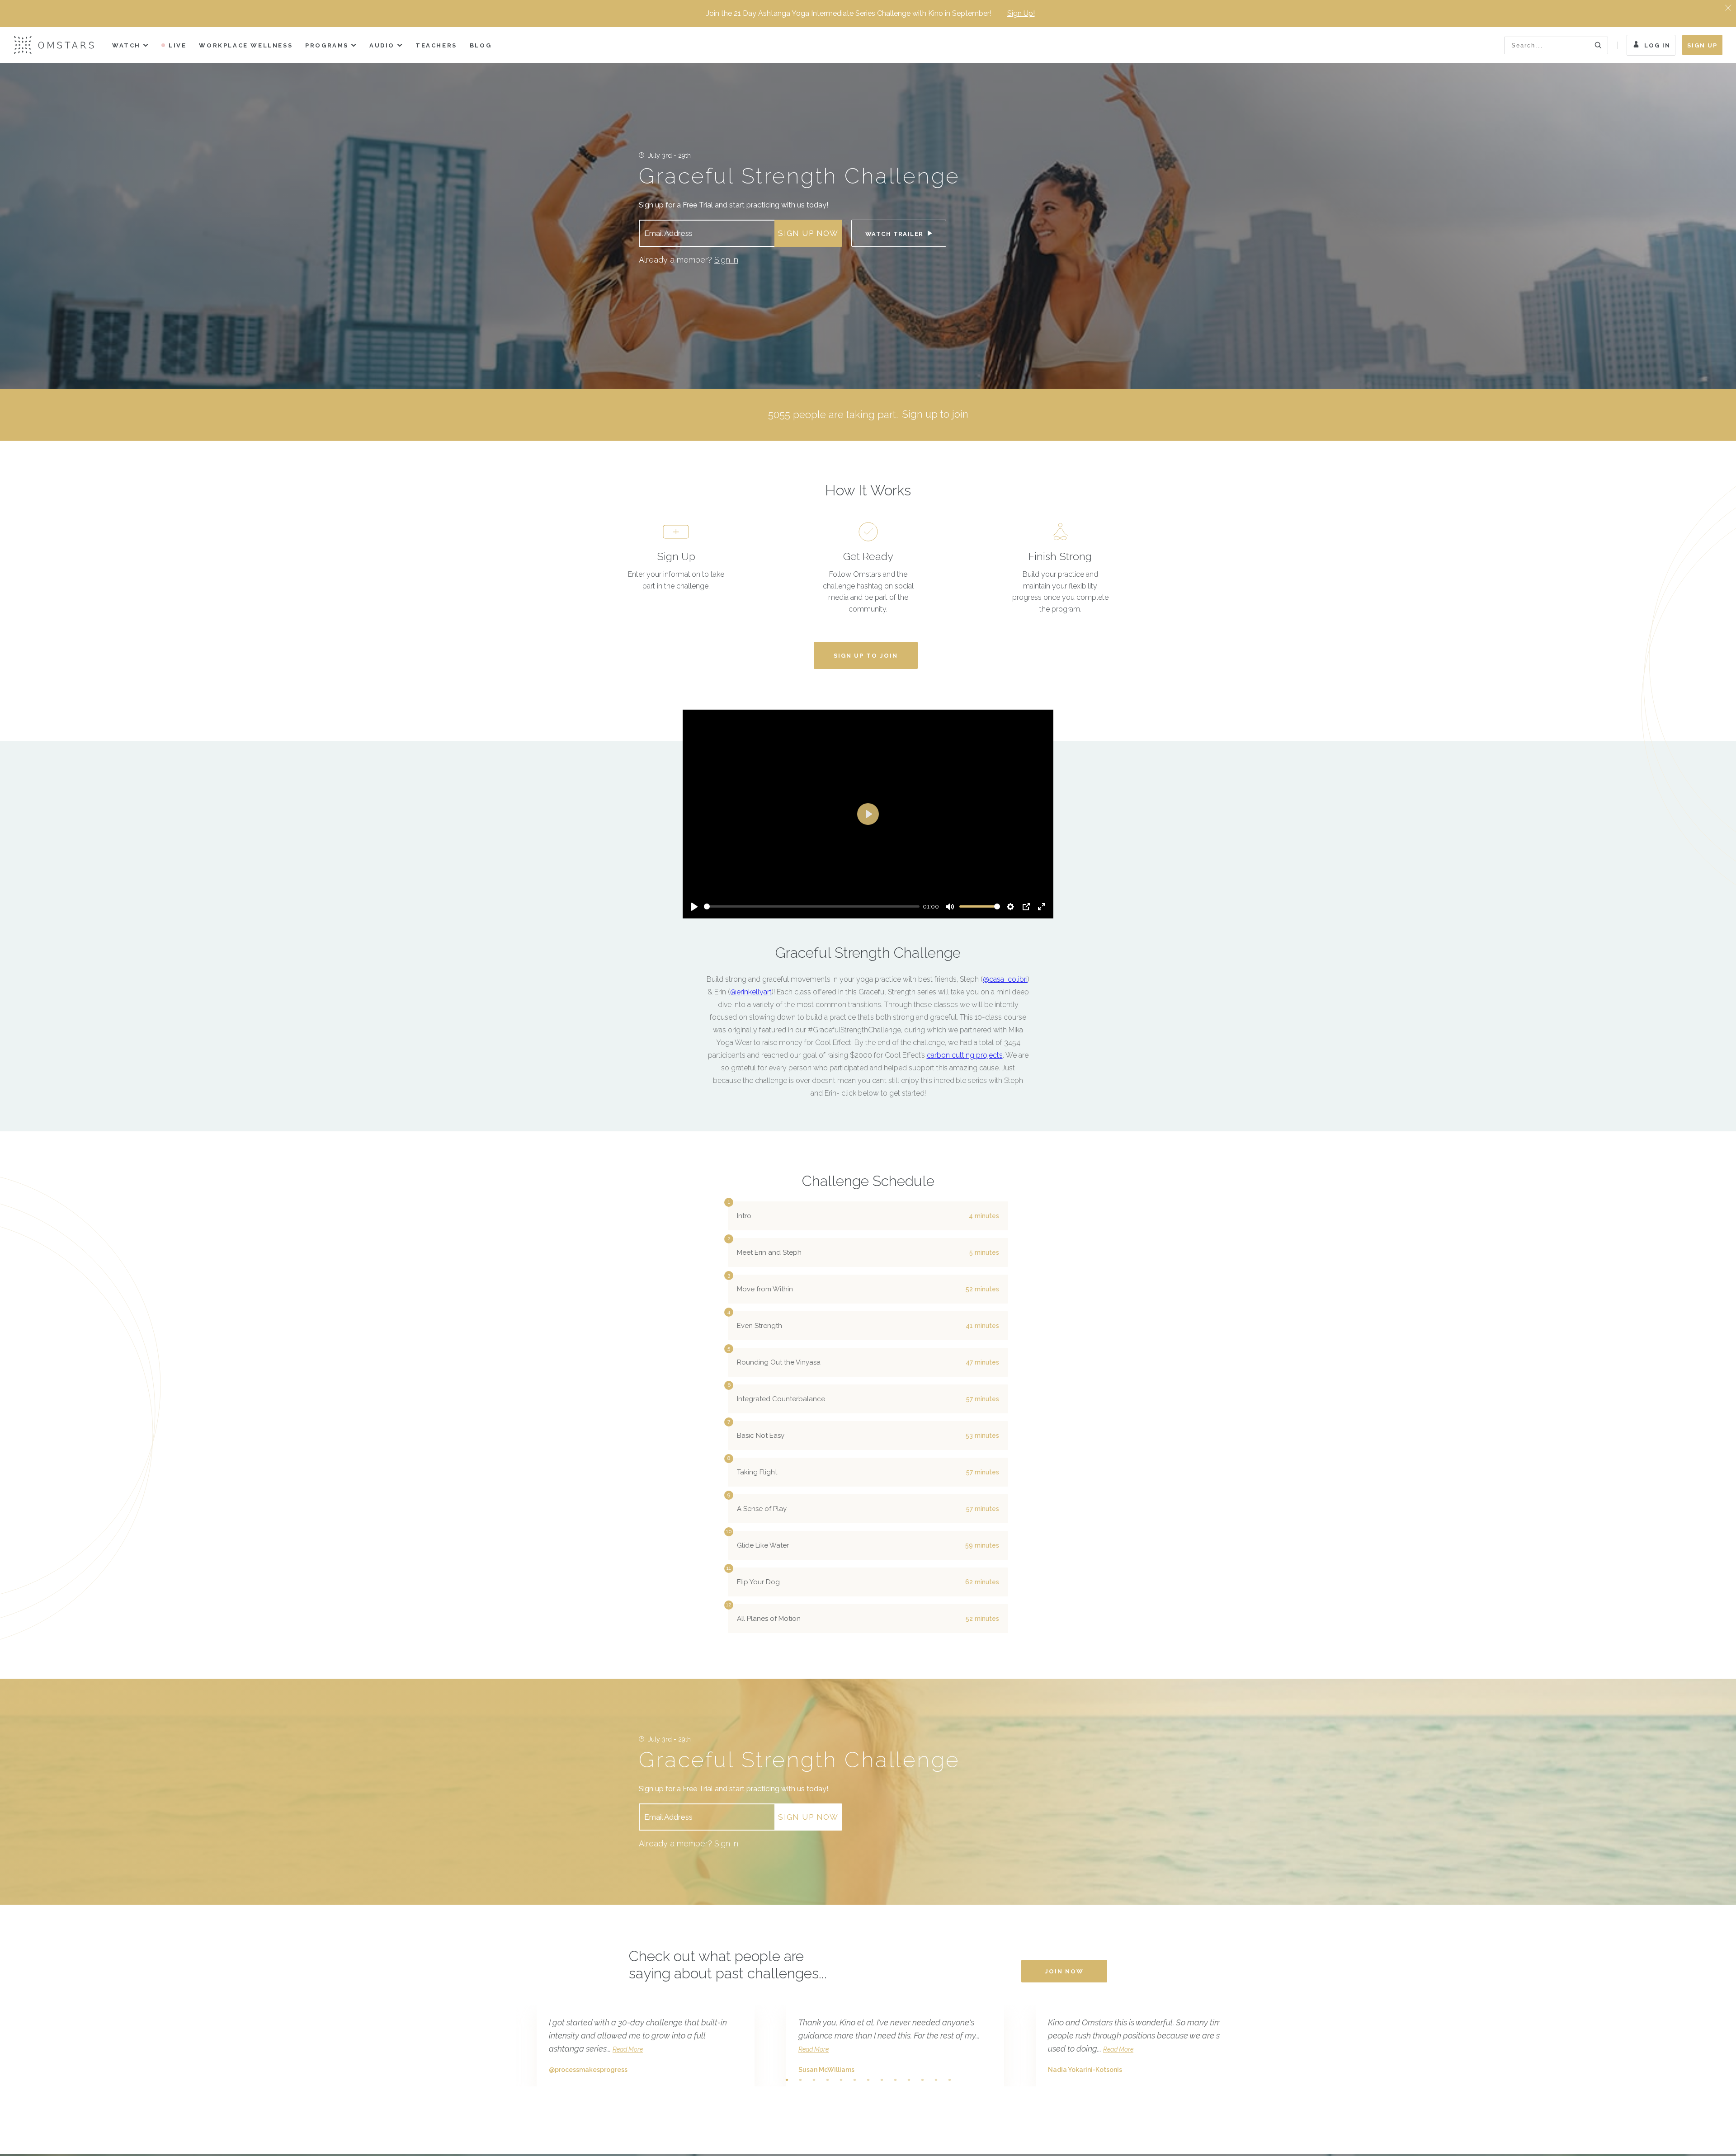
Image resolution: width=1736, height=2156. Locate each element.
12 (936, 2080)
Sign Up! (1021, 13)
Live (177, 45)
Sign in (726, 260)
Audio (382, 45)
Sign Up (1702, 45)
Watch (126, 45)
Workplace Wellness (246, 45)
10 (909, 2080)
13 (949, 2080)
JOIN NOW (1064, 1971)
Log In (1657, 45)
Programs (327, 45)
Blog (481, 45)
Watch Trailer (895, 234)
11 (922, 2080)
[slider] (812, 906)
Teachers (436, 45)
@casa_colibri (1005, 979)
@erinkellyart (751, 992)
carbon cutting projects (965, 1055)
